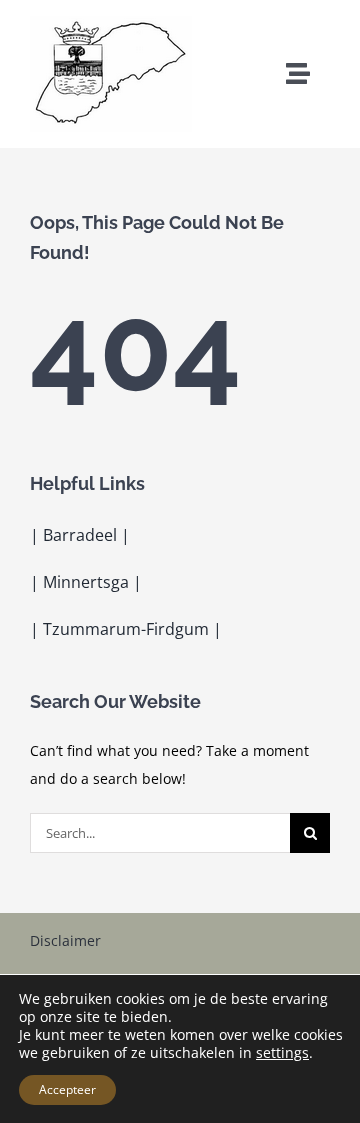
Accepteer (67, 1089)
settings (282, 1053)
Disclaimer (65, 940)
